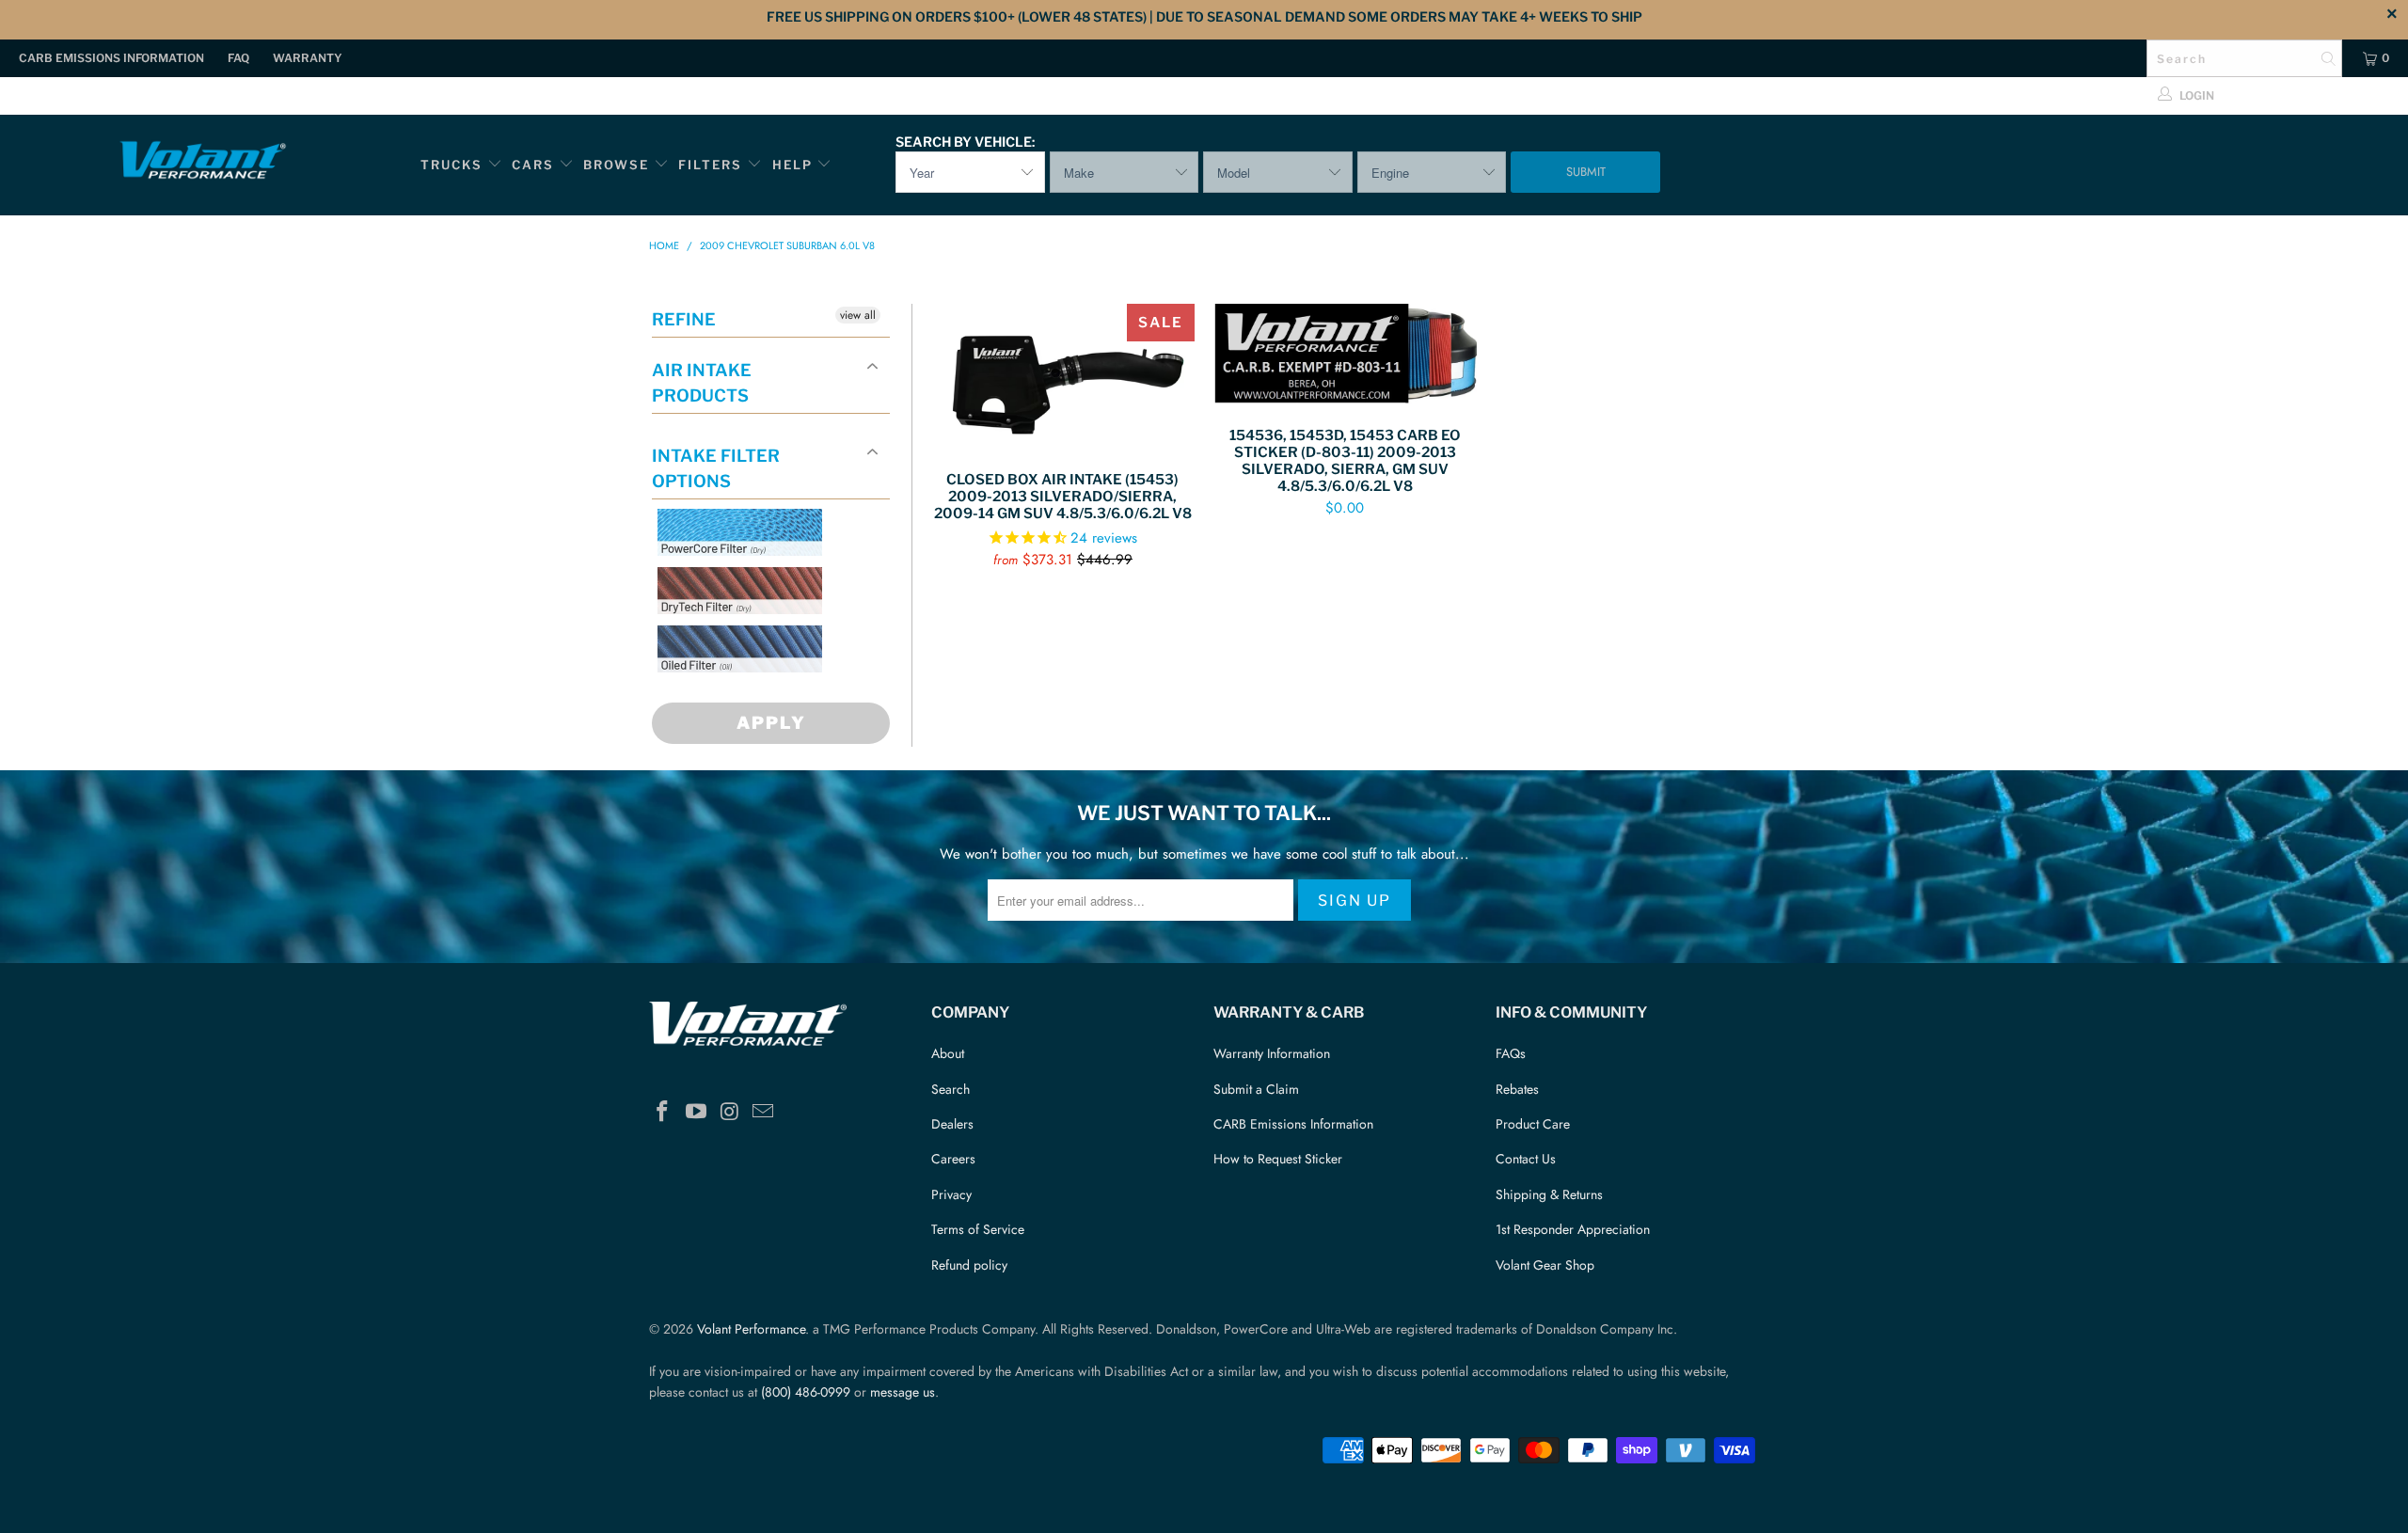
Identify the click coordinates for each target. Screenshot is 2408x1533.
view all (858, 315)
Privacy (951, 1194)
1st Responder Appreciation (1573, 1229)
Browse (616, 165)
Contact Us (1526, 1159)
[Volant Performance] (202, 163)
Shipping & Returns (1549, 1194)
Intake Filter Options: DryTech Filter (734, 636)
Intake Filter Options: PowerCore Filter (734, 578)
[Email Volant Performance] (764, 1112)
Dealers (952, 1124)
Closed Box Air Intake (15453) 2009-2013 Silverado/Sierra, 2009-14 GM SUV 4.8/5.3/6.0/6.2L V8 (1063, 378)
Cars (533, 165)
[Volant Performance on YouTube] (697, 1112)
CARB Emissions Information (111, 58)
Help (792, 165)
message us (903, 1392)
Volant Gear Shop (1545, 1265)
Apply (771, 723)
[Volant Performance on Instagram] (730, 1112)
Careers (953, 1159)
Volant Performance (751, 1329)
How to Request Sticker (1278, 1159)
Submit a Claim (1256, 1089)
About (948, 1053)
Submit (1586, 172)
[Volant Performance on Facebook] (663, 1112)
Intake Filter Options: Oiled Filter (752, 695)
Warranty (308, 58)
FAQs (1511, 1053)
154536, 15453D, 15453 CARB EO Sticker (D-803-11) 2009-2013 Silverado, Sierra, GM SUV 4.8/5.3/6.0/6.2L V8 (1345, 356)
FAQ (238, 58)
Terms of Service (978, 1229)
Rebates (1517, 1089)
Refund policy (969, 1265)
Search (951, 1089)
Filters (713, 165)
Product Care (1533, 1124)
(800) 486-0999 (806, 1392)
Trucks (451, 165)
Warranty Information (1272, 1053)
